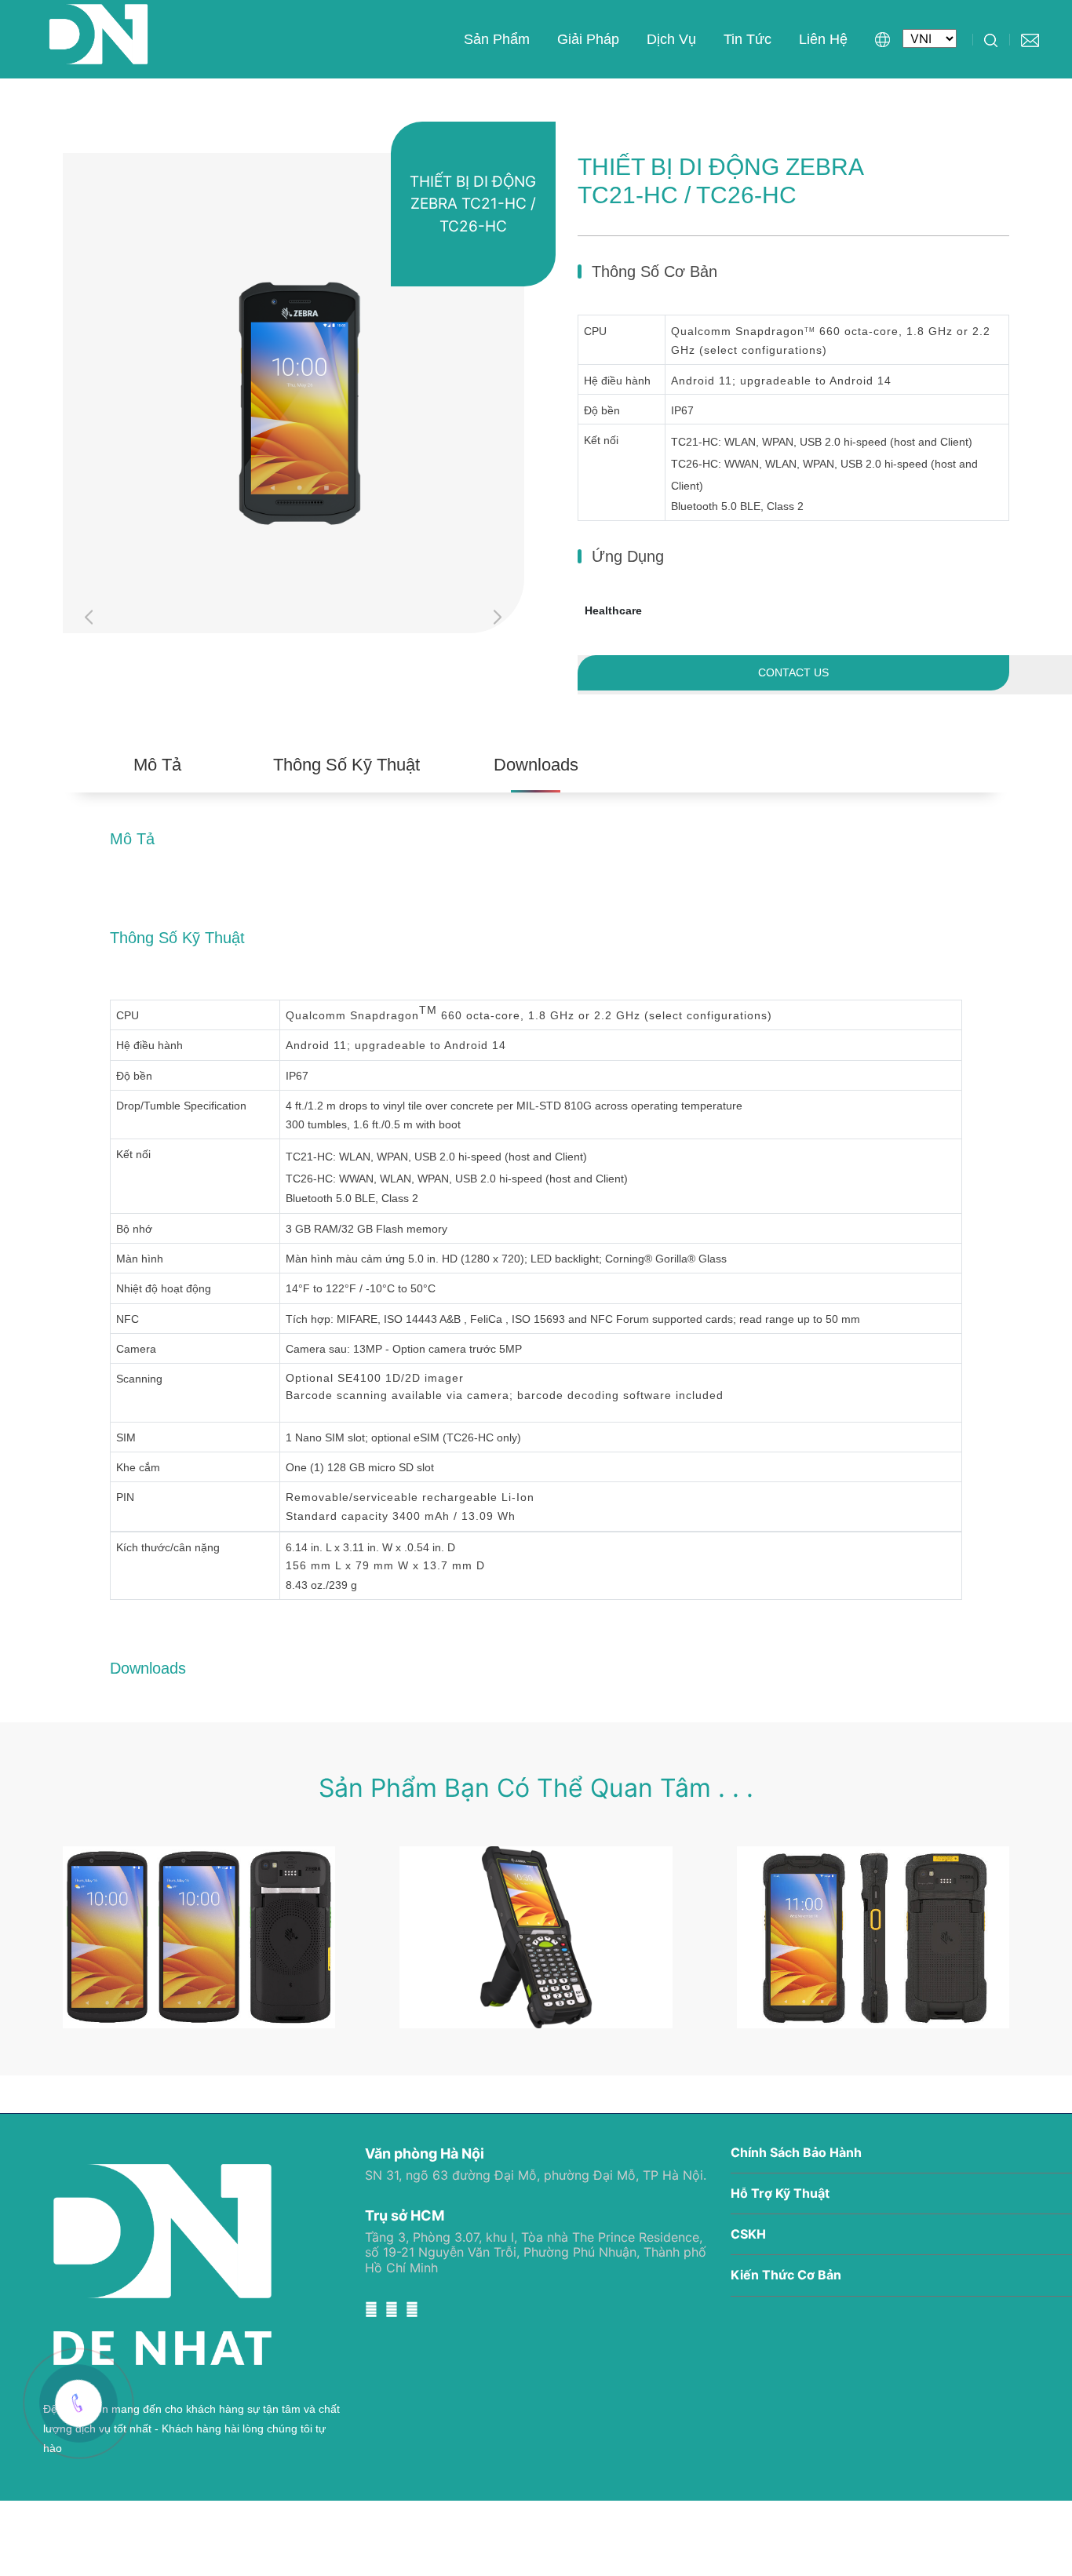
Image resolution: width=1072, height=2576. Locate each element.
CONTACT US (793, 672)
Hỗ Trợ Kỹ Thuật (780, 2193)
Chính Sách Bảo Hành (796, 2153)
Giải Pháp (588, 39)
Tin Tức (747, 39)
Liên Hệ (823, 39)
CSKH (748, 2234)
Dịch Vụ (671, 39)
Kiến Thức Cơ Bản (786, 2275)
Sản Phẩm (497, 39)
